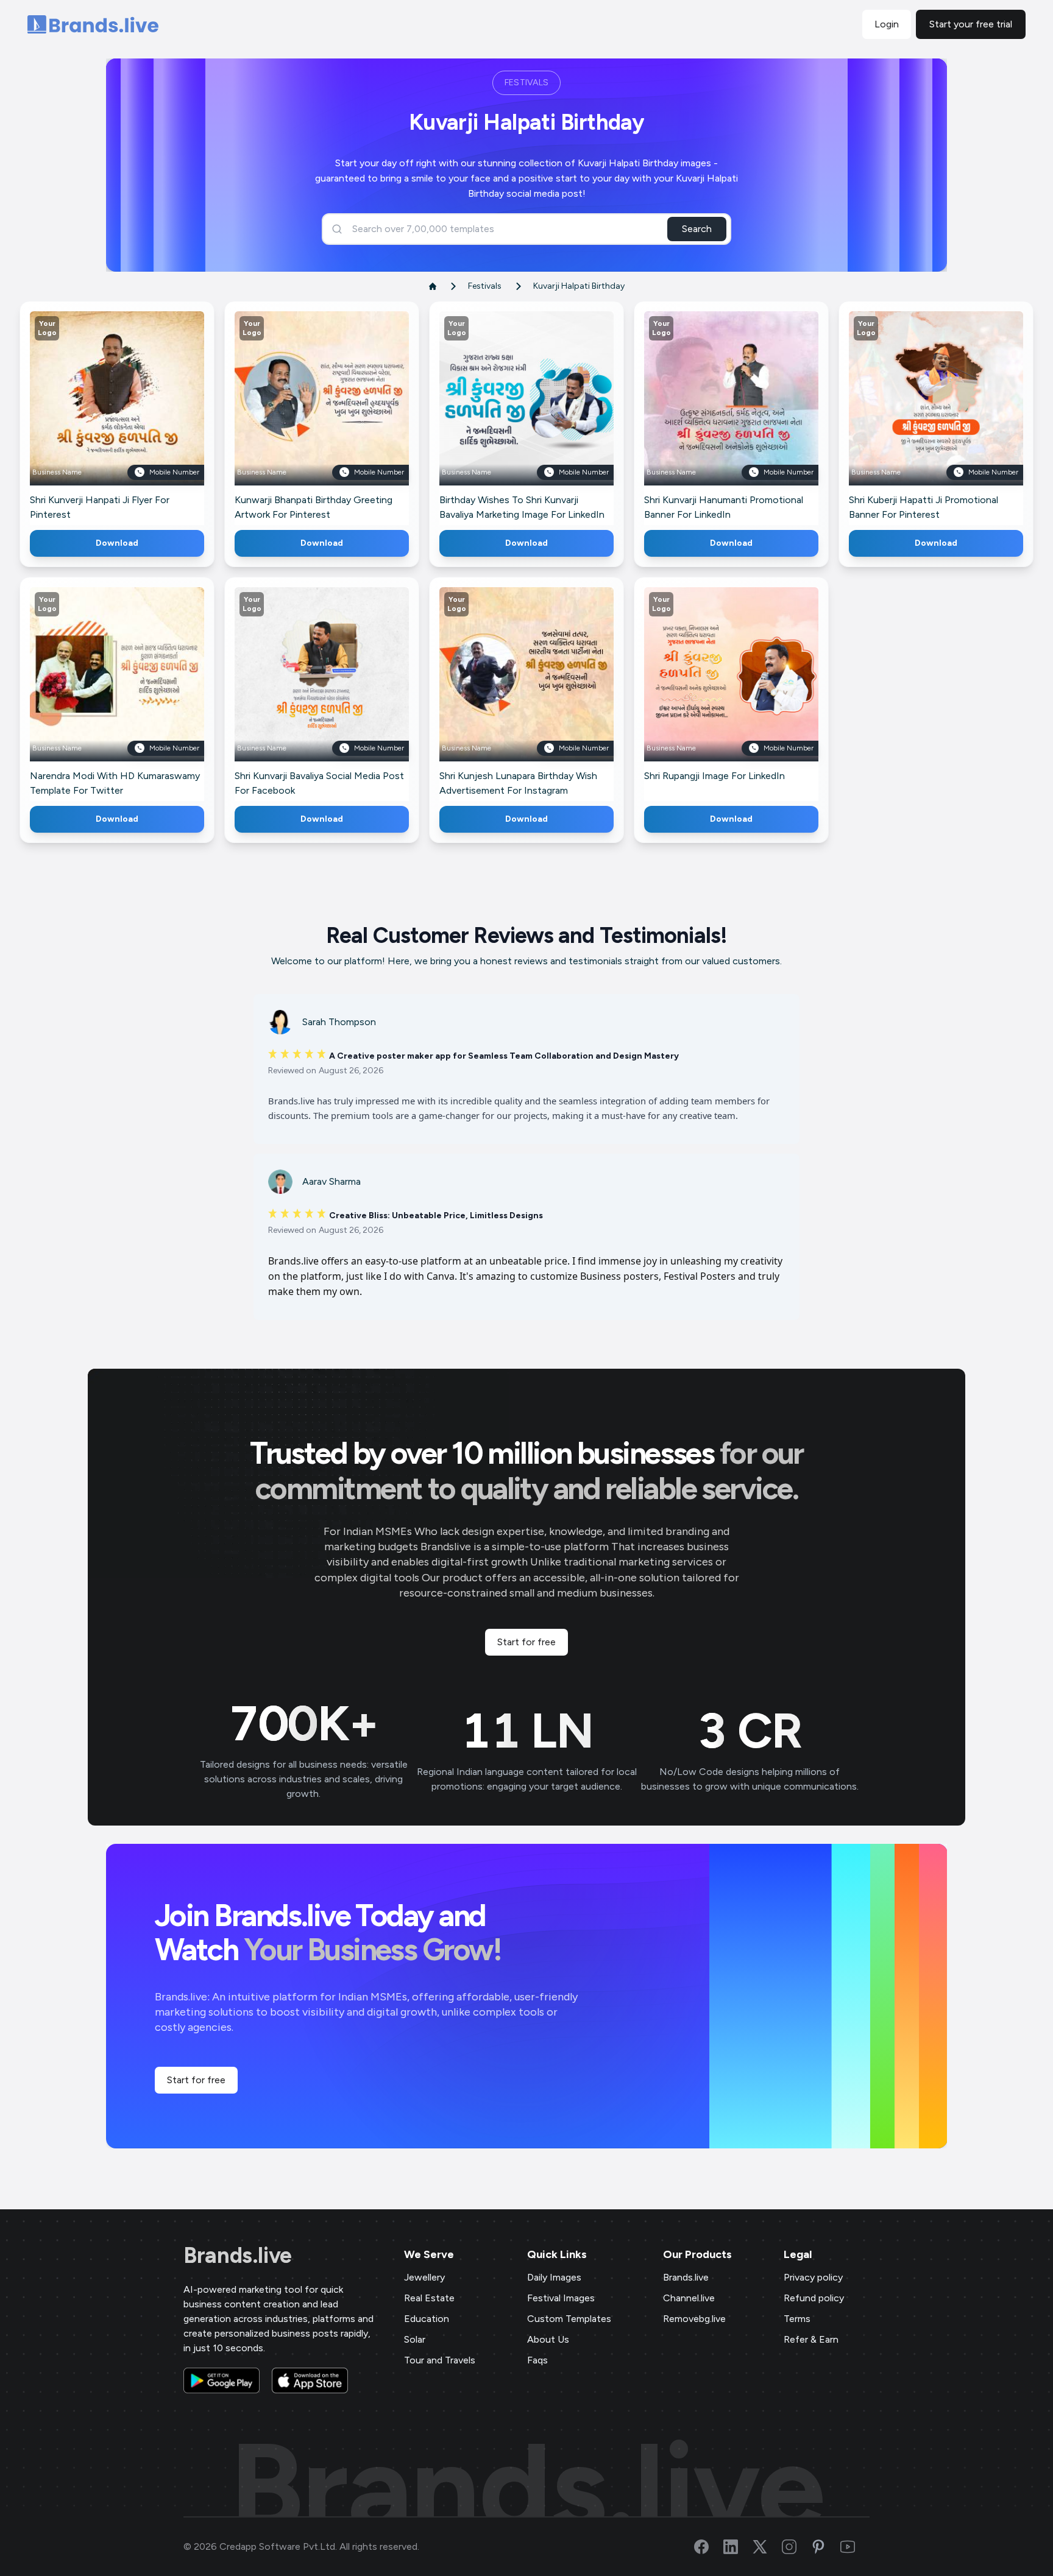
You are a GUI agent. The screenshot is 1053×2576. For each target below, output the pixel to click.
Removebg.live (694, 2319)
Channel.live (689, 2298)
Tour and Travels (440, 2360)
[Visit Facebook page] (709, 2547)
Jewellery (424, 2277)
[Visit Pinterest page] (826, 2547)
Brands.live (238, 2256)
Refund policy (814, 2298)
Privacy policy (813, 2277)
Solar (415, 2339)
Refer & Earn (811, 2339)
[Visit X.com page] (767, 2547)
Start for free (526, 1642)
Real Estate (429, 2298)
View (137, 416)
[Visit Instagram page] (796, 2547)
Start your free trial (971, 24)
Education (427, 2319)
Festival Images (561, 2298)
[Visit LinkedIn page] (738, 2547)
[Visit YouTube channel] (855, 2547)
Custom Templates (569, 2319)
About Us (548, 2339)
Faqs (537, 2360)
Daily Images (554, 2277)
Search (697, 229)
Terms (797, 2319)
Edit (91, 416)
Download (117, 543)
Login (887, 24)
